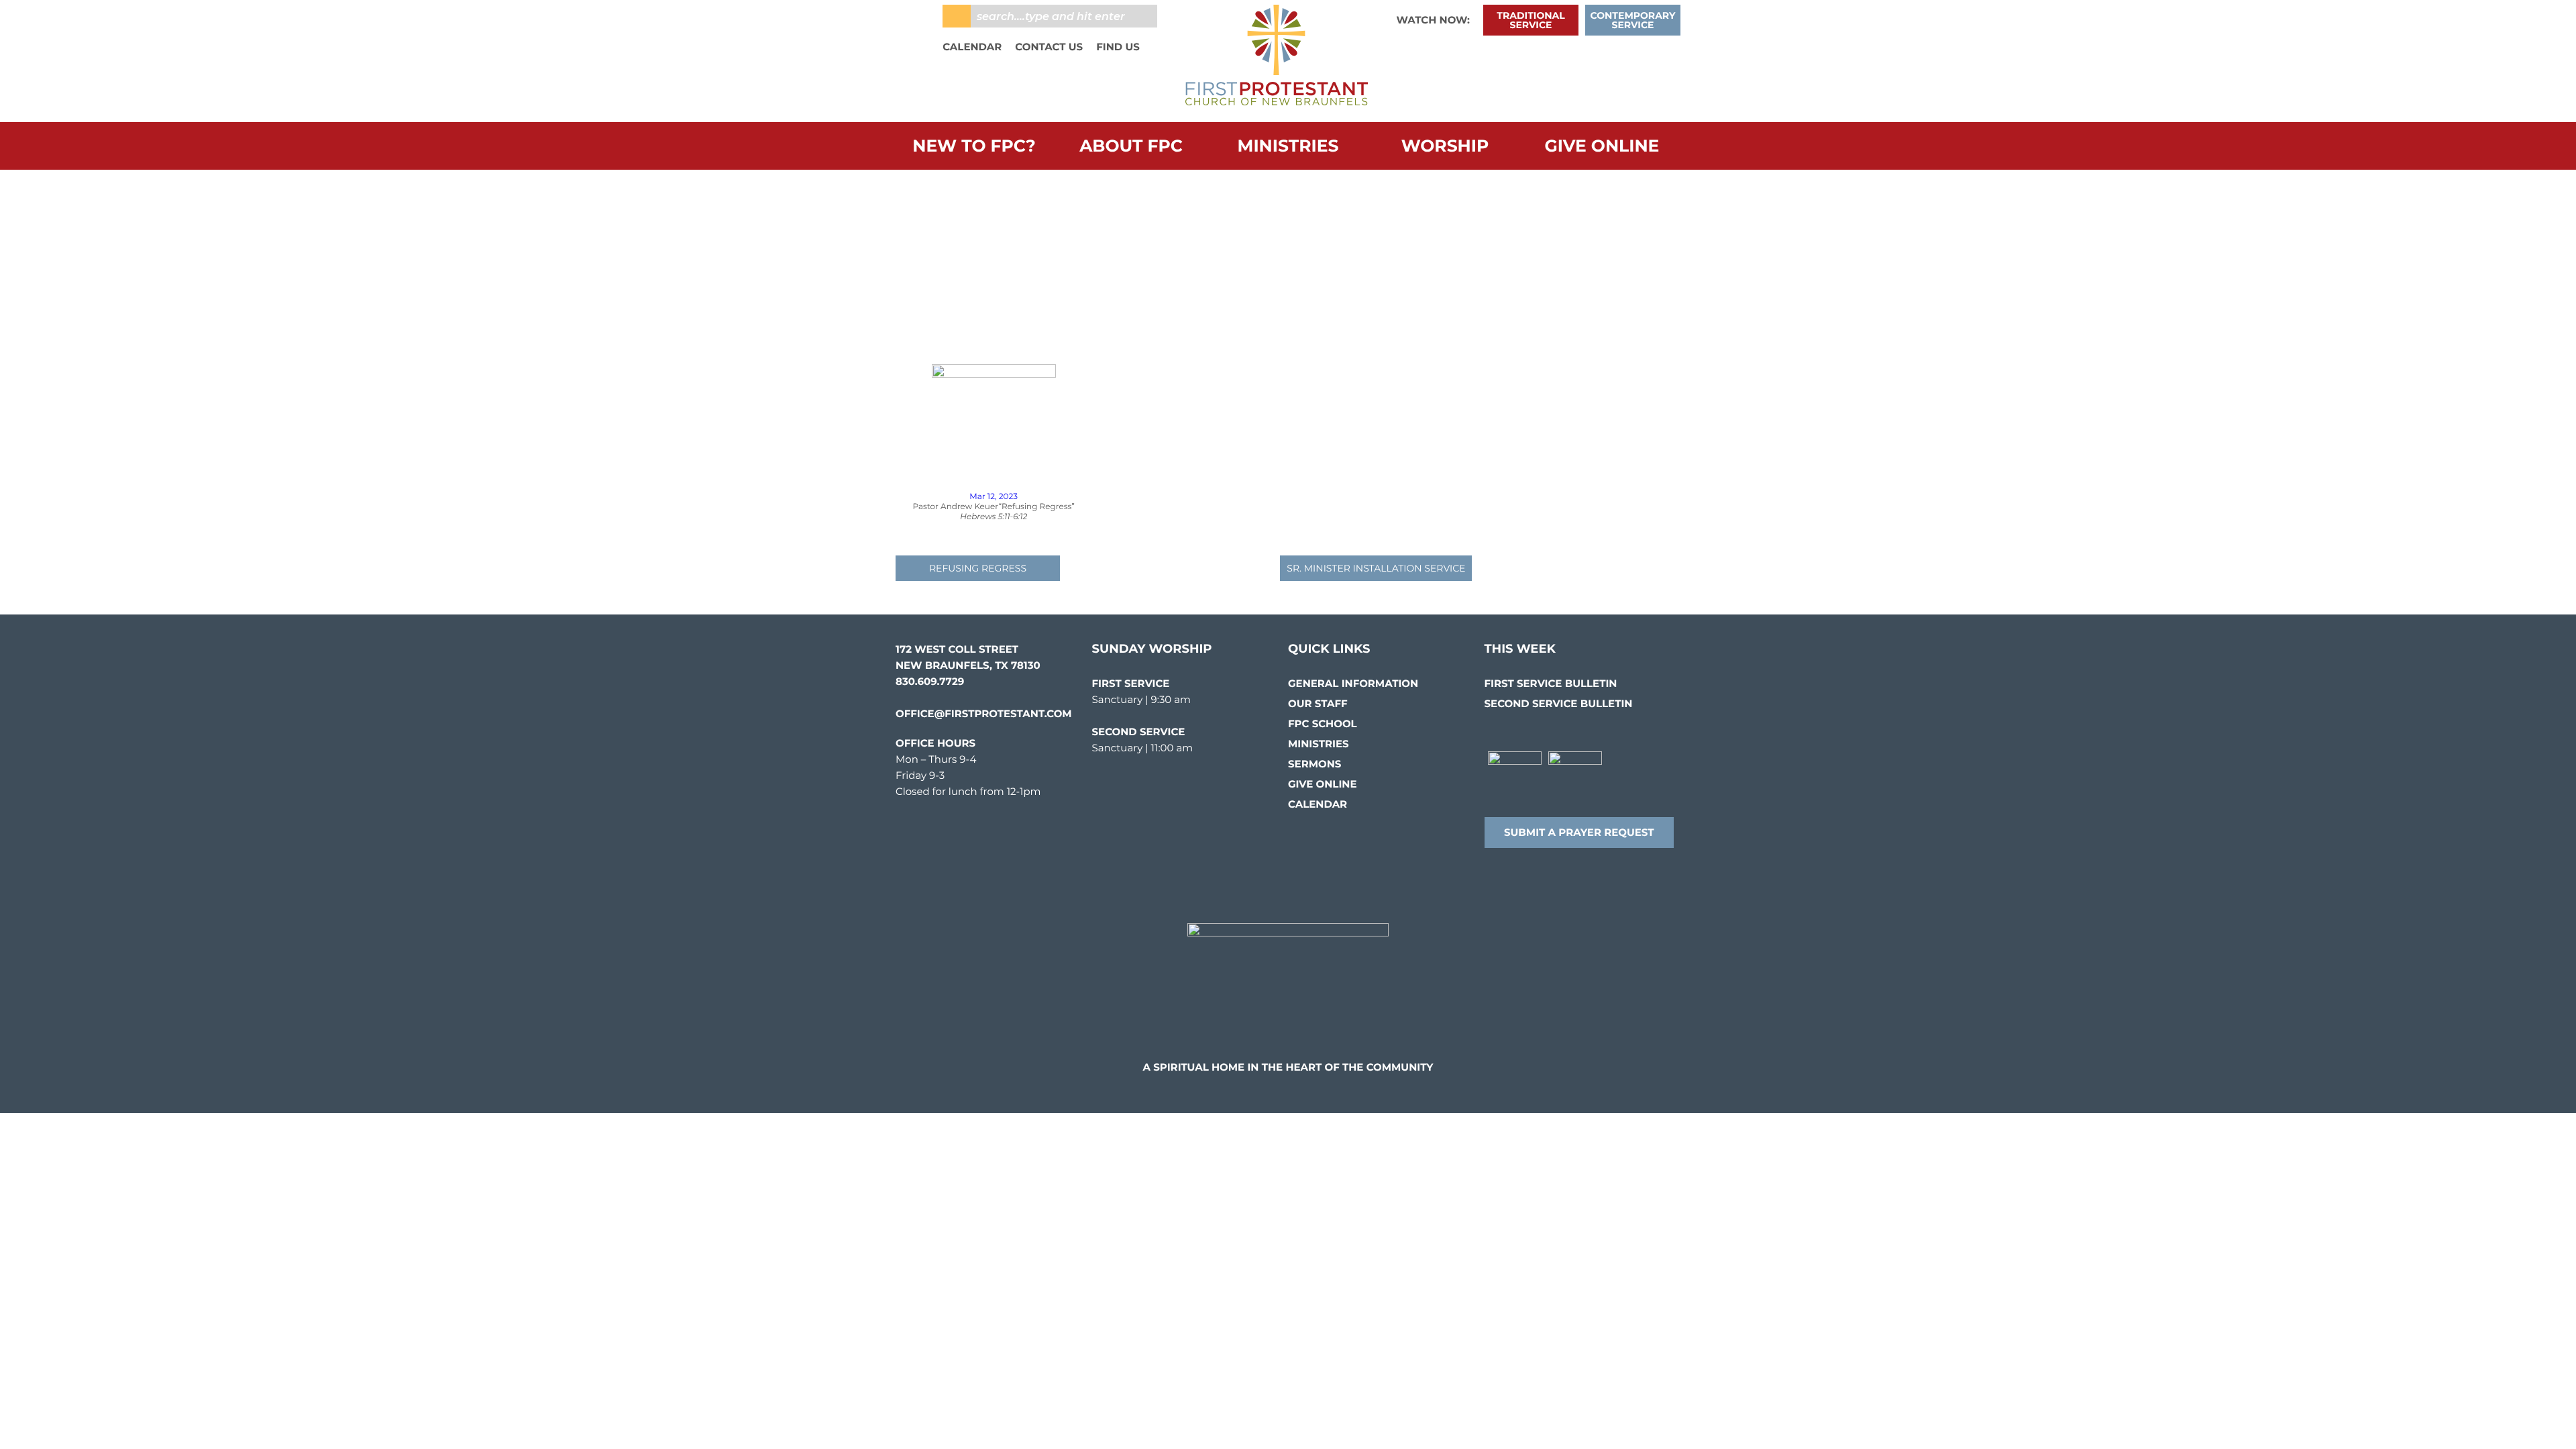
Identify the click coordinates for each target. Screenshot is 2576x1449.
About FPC (1131, 146)
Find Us (1118, 47)
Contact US (1049, 47)
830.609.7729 (930, 681)
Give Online (1602, 146)
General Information (1353, 683)
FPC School (1323, 723)
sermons (1314, 764)
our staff (1318, 703)
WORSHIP (1445, 146)
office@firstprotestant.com (984, 713)
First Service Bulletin (1551, 683)
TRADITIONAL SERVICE (1531, 20)
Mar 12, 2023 (994, 497)
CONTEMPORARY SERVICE (1633, 20)
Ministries (1288, 146)
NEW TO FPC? (974, 146)
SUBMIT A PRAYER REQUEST (1579, 832)
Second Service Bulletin (1559, 703)
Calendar (972, 47)
